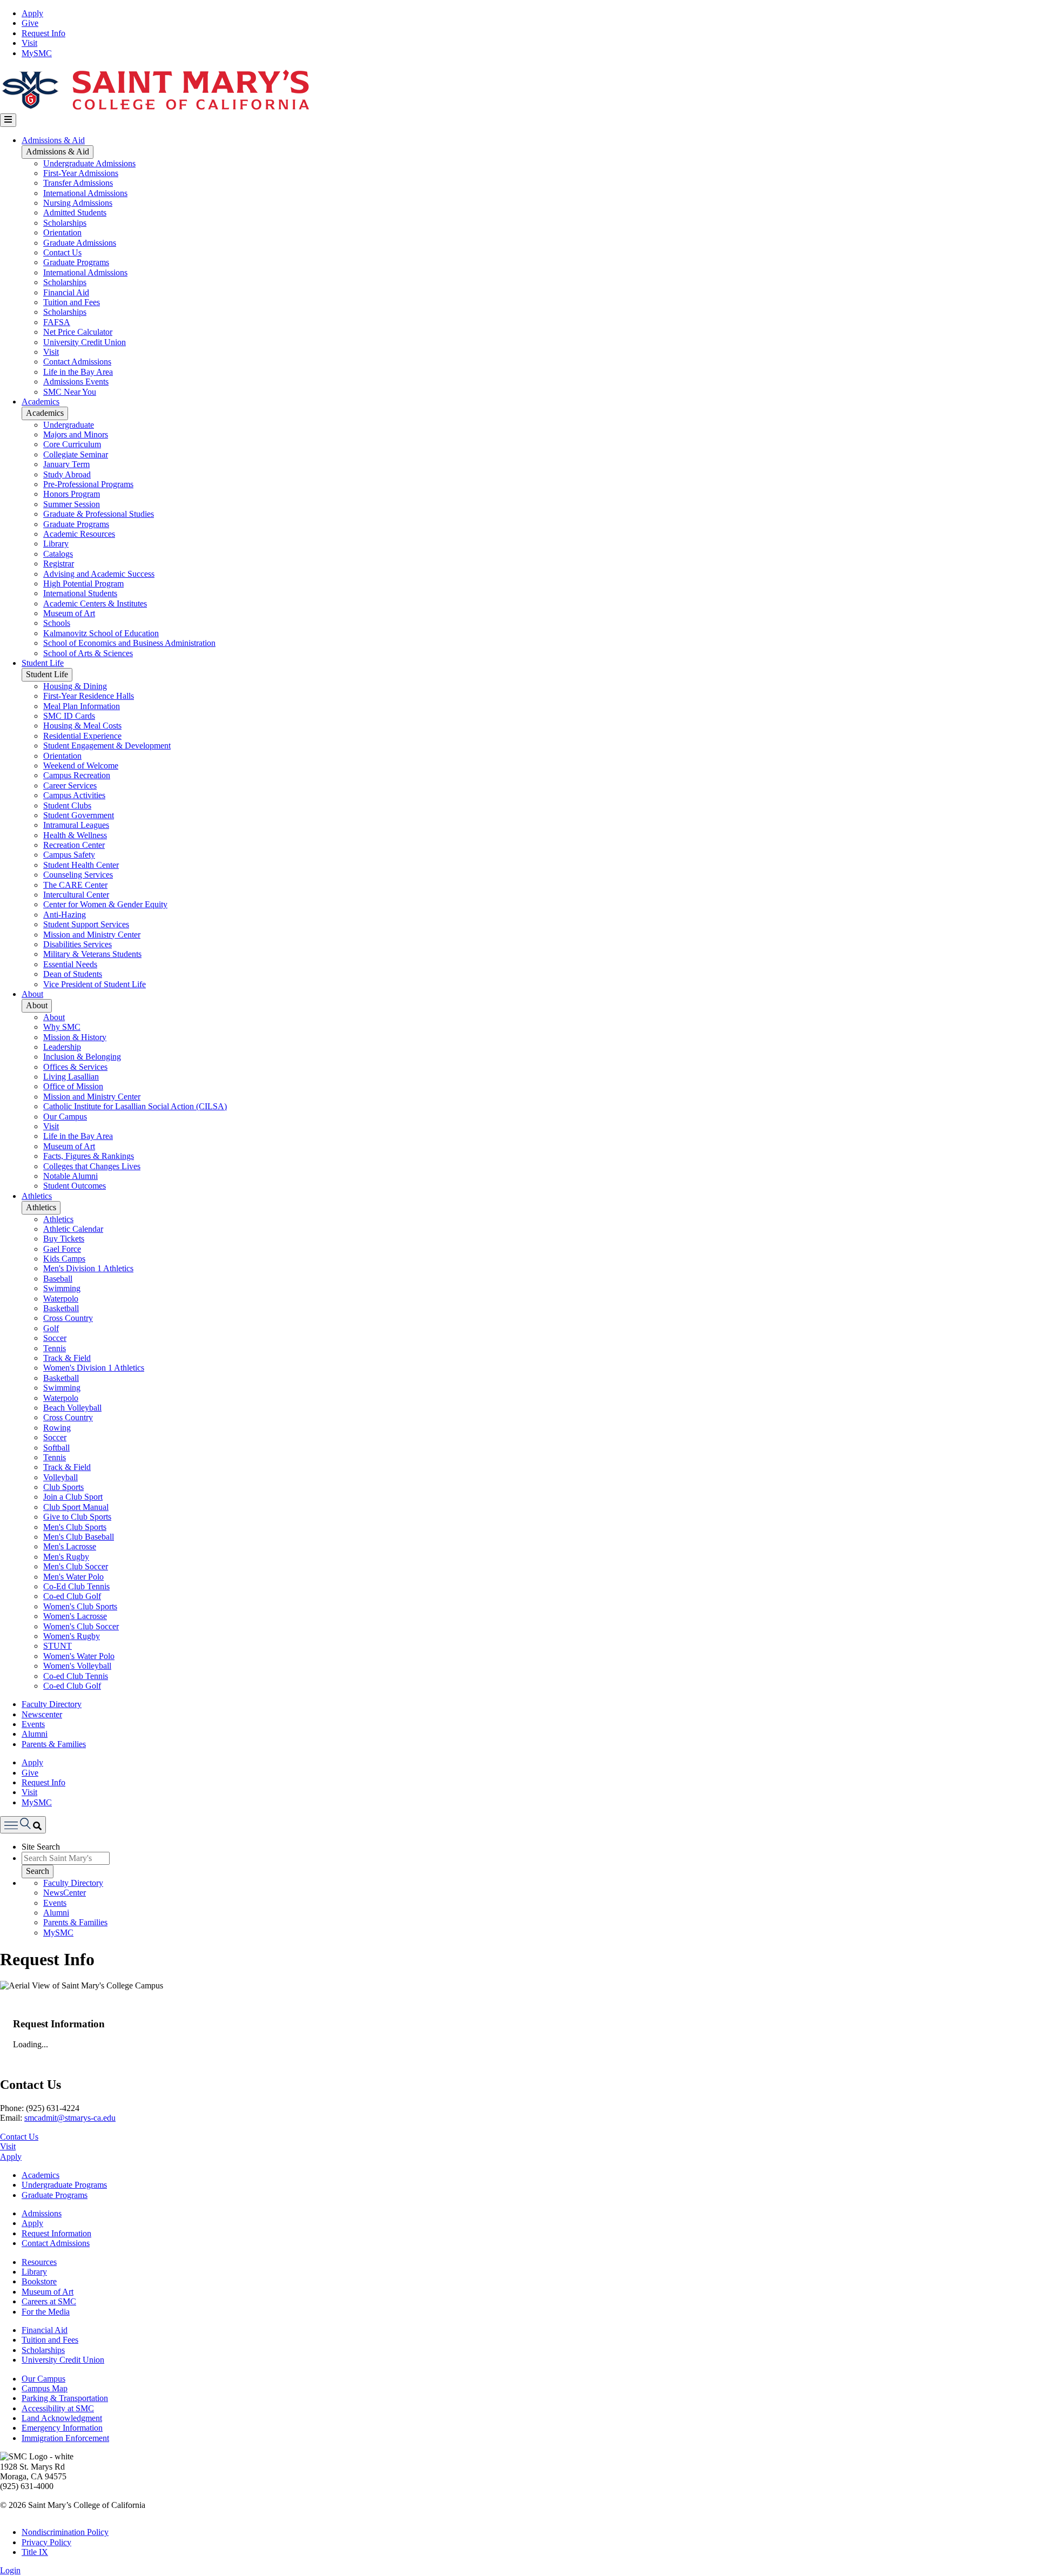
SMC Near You (70, 392)
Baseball (58, 1279)
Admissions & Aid (53, 140)
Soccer (55, 1338)
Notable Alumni (70, 1176)
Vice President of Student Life (95, 984)
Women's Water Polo (79, 1656)
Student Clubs (67, 805)
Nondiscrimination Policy (65, 2532)
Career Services (70, 785)
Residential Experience (82, 736)
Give (30, 23)
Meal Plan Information (82, 706)
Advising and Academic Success (99, 574)
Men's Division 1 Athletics (88, 1268)
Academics (41, 402)
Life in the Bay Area (78, 372)
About (32, 994)
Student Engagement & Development (107, 746)
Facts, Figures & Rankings (89, 1156)
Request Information (56, 2233)
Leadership (62, 1047)
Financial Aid (66, 292)
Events (33, 1724)
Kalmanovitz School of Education (101, 633)
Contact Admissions (77, 362)
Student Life (43, 663)
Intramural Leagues (76, 825)
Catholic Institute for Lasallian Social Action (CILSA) (135, 1106)
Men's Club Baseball (79, 1537)
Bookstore (39, 2281)
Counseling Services (78, 875)
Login (10, 2570)
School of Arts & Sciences (88, 653)
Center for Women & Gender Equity (105, 904)
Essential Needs (70, 964)
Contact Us (62, 252)
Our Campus (65, 1117)
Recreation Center (74, 845)
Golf (51, 1328)
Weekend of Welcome (81, 766)
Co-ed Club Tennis (76, 1676)
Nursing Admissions (78, 203)
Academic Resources (79, 534)
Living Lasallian (71, 1077)
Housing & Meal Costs (82, 726)
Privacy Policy (46, 2542)
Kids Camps (64, 1259)
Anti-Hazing (65, 915)
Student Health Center (81, 865)
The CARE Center (75, 885)
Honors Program (72, 494)
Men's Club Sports (75, 1527)
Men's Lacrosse (70, 1546)
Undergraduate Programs (64, 2185)
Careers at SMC (49, 2301)
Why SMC (62, 1027)
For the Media (46, 2312)
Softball (56, 1448)
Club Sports (63, 1487)
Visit (29, 43)
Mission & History (75, 1037)
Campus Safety (69, 855)
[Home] (155, 108)
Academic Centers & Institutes (95, 603)
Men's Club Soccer (76, 1566)
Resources (39, 2262)
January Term (66, 464)
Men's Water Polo (73, 1577)
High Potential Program (83, 584)
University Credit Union (85, 342)
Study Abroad (67, 474)
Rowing (57, 1428)
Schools (57, 623)
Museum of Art (69, 613)
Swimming (62, 1288)
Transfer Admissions (78, 183)
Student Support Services (86, 924)
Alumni (35, 1734)
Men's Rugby (66, 1557)
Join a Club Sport (73, 1497)
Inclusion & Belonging (82, 1057)
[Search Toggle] (23, 1825)
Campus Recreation (77, 775)
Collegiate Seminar (76, 454)
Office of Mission (73, 1086)
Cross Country (68, 1318)
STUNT (58, 1646)
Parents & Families (54, 1744)
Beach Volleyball (72, 1408)
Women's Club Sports (80, 1606)
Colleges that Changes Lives (92, 1166)
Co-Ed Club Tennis (76, 1586)
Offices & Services (75, 1067)
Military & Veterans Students (92, 954)
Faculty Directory (52, 1704)
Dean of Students (73, 974)
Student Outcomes (75, 1186)
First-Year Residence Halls (89, 696)
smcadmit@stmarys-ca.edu (70, 2118)
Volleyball (60, 1477)
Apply (32, 13)
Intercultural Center (76, 895)
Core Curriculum (72, 444)
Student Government (79, 815)
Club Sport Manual (76, 1507)
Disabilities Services (78, 944)
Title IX (35, 2552)
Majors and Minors (76, 434)
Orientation (62, 232)
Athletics (37, 1196)
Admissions (42, 2213)
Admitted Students (75, 213)
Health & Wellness (75, 835)
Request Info (43, 33)
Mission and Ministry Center (92, 935)
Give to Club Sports (77, 1517)
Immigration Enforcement (65, 2438)
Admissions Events (76, 382)
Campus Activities (74, 795)
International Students (80, 593)
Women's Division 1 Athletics (94, 1368)
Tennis (55, 1348)
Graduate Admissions (80, 243)
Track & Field (67, 1358)
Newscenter (42, 1714)
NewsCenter (65, 1893)
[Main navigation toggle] (8, 120)
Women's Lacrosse (75, 1616)
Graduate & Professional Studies (99, 514)
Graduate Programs (76, 262)
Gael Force (62, 1249)
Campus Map (45, 2388)
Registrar (59, 564)
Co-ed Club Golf (72, 1596)
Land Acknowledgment (62, 2418)
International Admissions (85, 193)
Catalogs (58, 554)
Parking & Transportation (65, 2398)
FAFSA (57, 322)
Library (56, 544)
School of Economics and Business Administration (129, 643)
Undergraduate (69, 425)
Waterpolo (61, 1299)
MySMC (37, 53)
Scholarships (65, 223)
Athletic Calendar (73, 1229)
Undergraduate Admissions (89, 163)
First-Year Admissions (81, 173)
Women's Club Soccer (81, 1626)
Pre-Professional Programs (88, 484)
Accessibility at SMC (58, 2408)
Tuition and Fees (72, 302)
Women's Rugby (72, 1636)
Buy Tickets (64, 1239)
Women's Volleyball (77, 1666)
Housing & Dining (75, 686)
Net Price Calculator (78, 332)
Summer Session (72, 504)
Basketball (61, 1308)
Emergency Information (62, 2428)
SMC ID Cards (69, 716)
